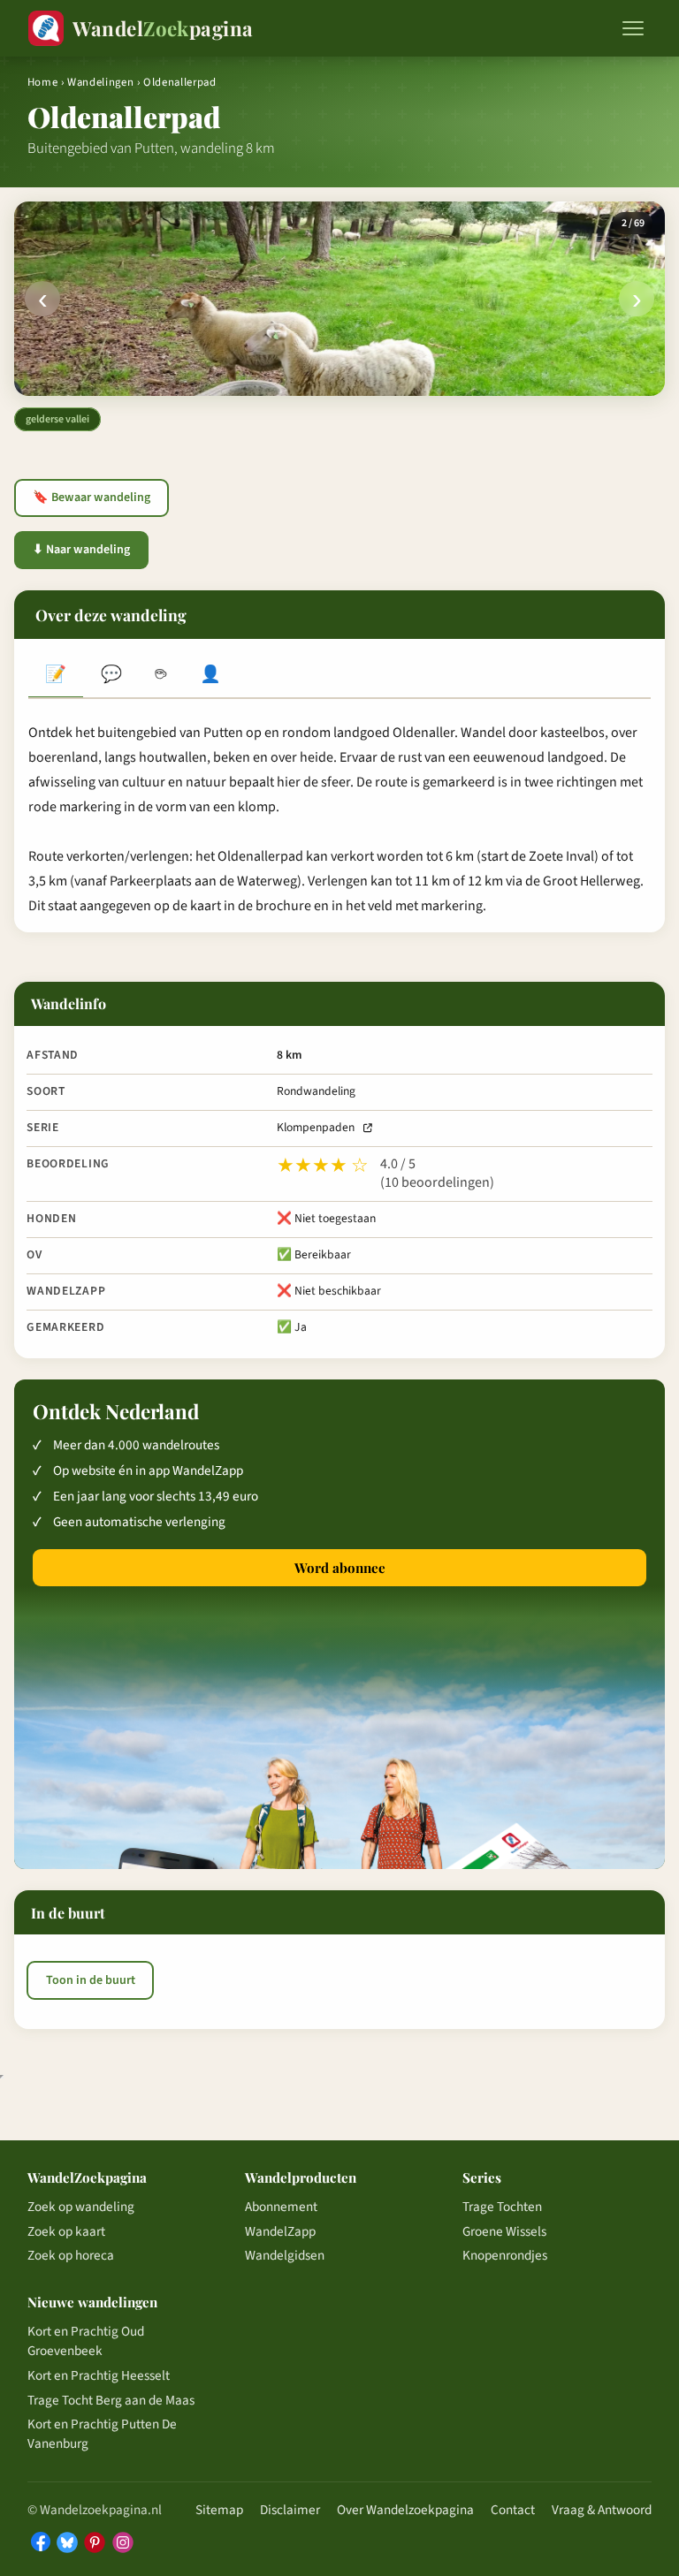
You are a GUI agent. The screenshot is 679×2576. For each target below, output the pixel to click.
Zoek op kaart (66, 2231)
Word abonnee (340, 1568)
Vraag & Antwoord (602, 2510)
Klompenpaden (316, 1127)
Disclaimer (290, 2510)
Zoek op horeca (71, 2255)
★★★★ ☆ (323, 1166)
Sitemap (219, 2510)
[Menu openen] (633, 28)
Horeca (161, 676)
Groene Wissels (504, 2231)
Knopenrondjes (505, 2255)
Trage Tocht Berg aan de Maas (111, 2400)
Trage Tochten (502, 2207)
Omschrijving (56, 676)
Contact (513, 2510)
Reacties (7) (111, 676)
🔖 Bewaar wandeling (92, 498)
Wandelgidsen (285, 2255)
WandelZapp (280, 2231)
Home (43, 82)
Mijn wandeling (210, 676)
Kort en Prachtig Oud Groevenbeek (86, 2341)
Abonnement (281, 2207)
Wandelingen (100, 82)
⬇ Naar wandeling (81, 550)
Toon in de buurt (91, 1980)
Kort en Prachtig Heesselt (99, 2375)
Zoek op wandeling (81, 2207)
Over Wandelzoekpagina (405, 2510)
